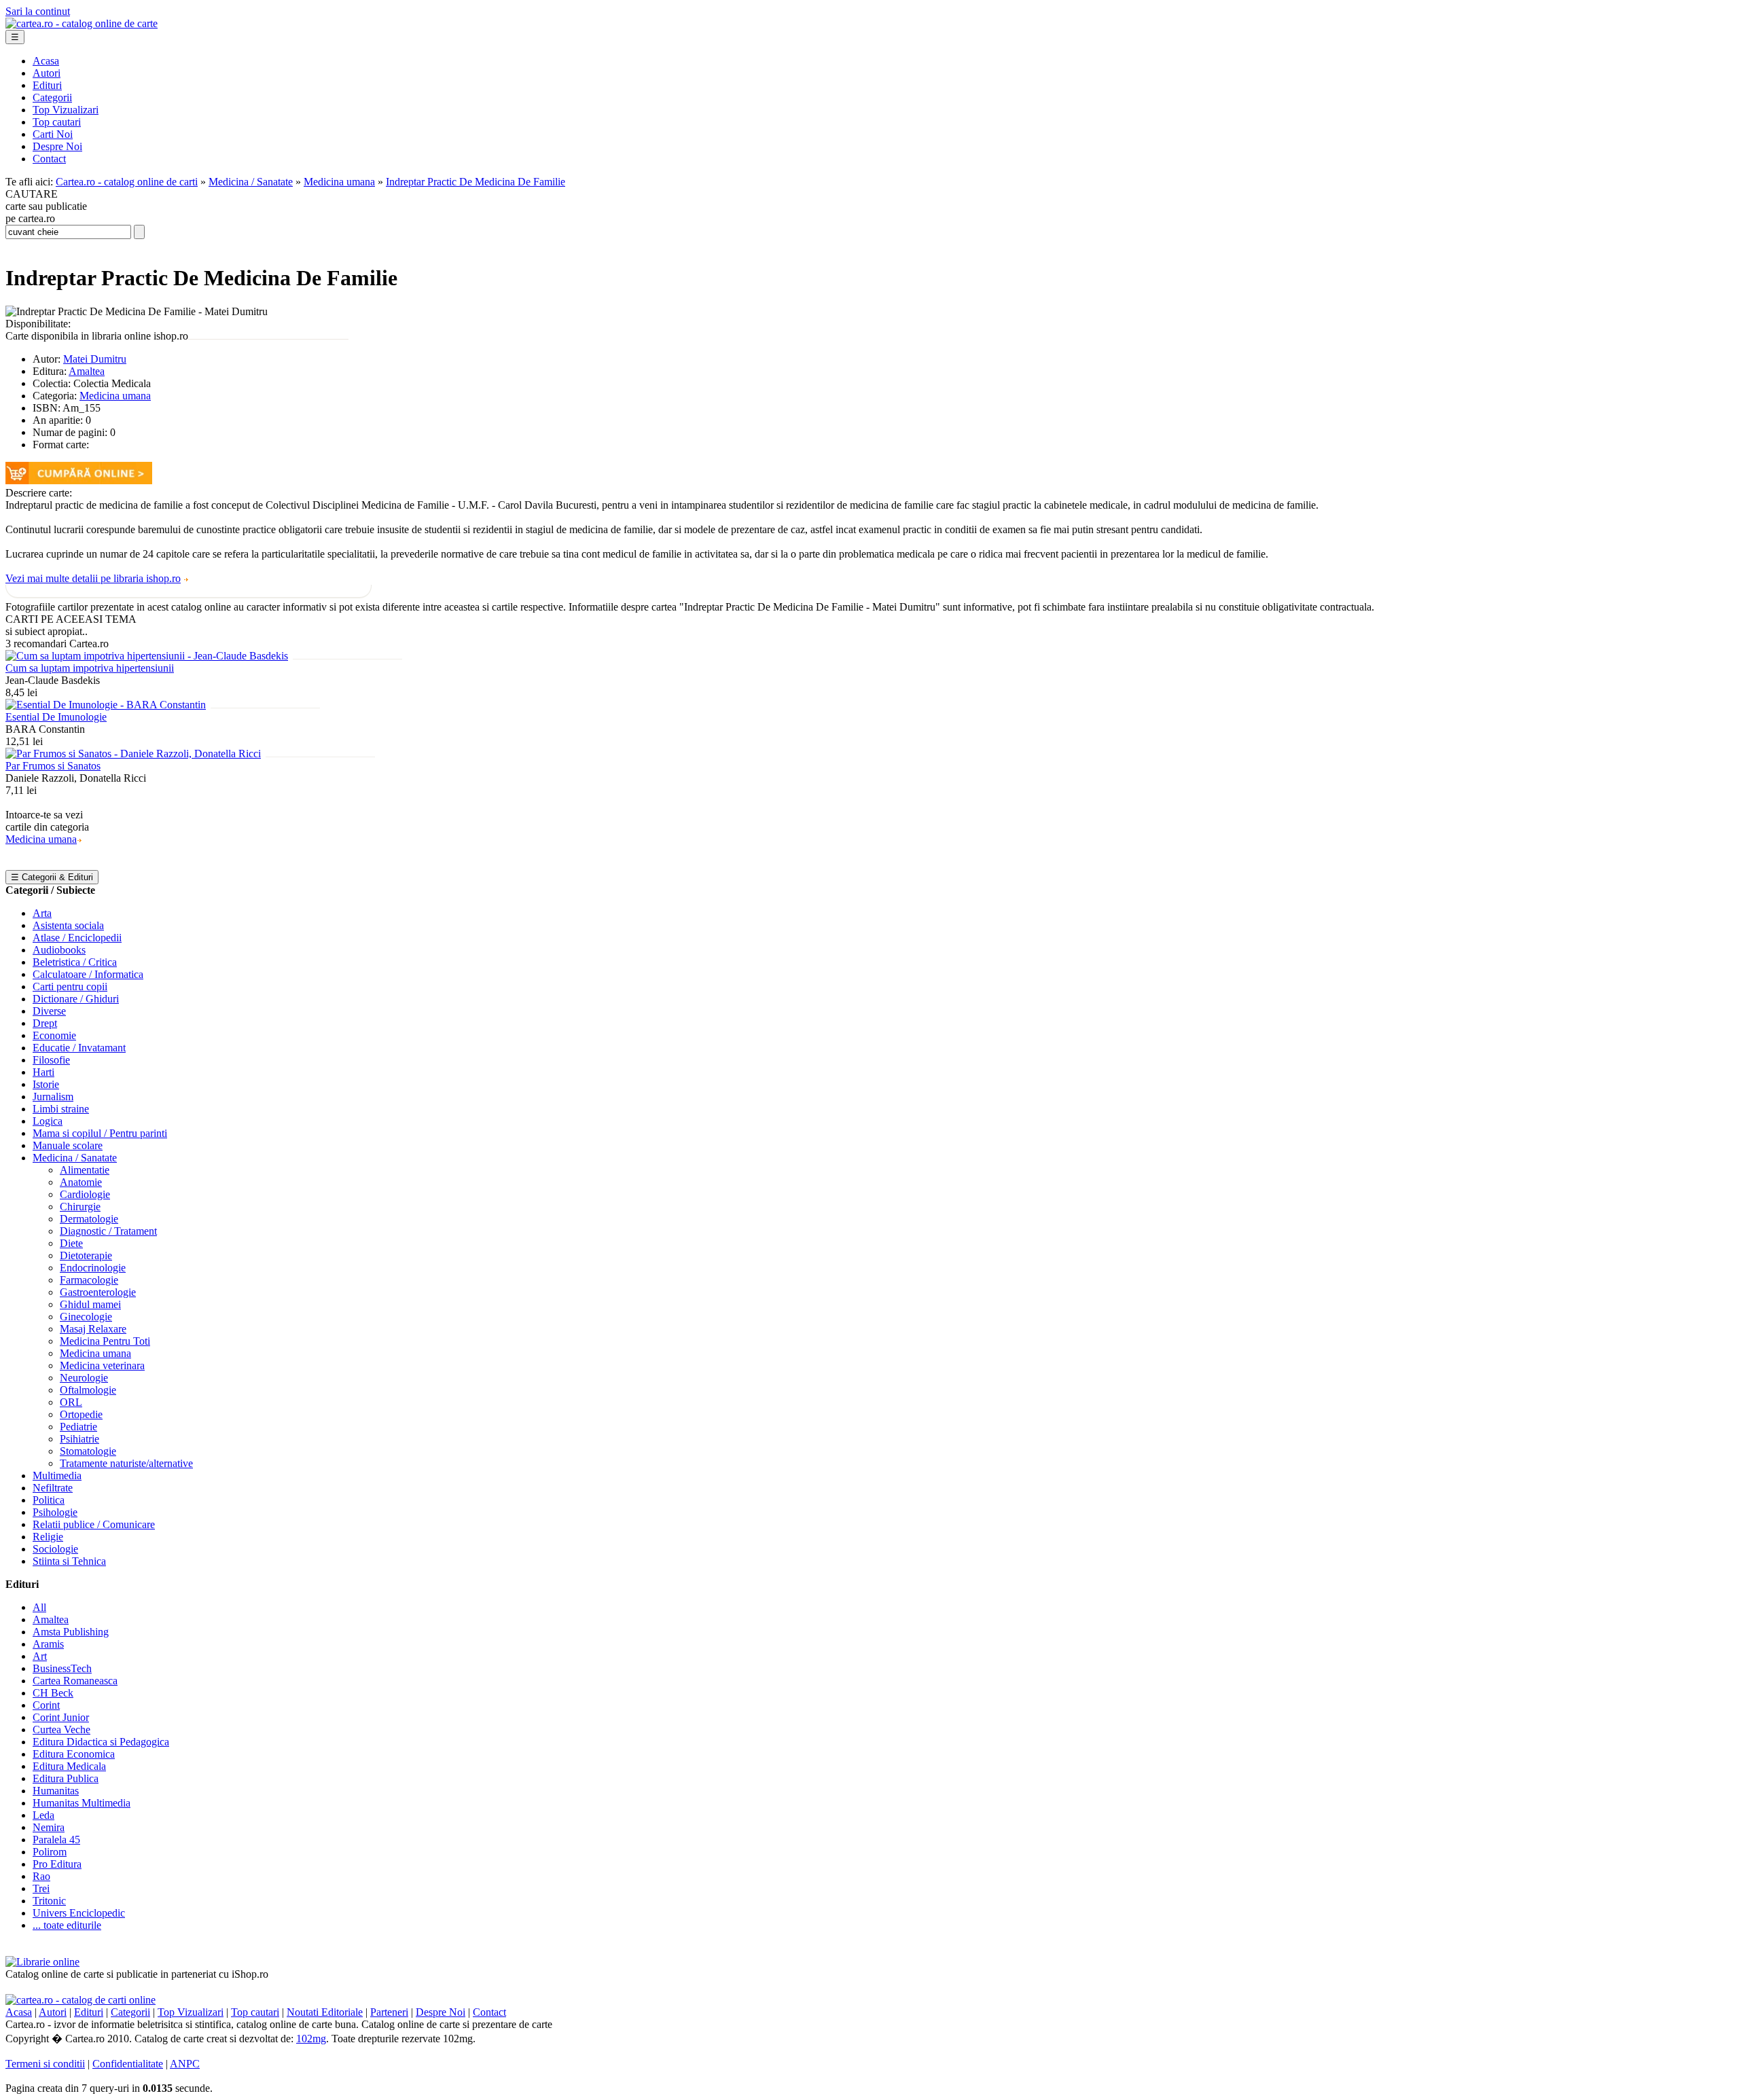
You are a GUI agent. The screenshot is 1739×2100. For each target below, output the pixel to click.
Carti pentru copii (70, 986)
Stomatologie (88, 1451)
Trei (41, 1888)
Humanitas (56, 1791)
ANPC (185, 2064)
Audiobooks (59, 950)
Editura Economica (74, 1754)
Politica (49, 1500)
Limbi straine (61, 1109)
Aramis (48, 1644)
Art (40, 1656)
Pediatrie (78, 1427)
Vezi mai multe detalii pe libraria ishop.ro (93, 578)
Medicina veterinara (102, 1365)
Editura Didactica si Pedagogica (101, 1742)
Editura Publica (66, 1778)
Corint (46, 1705)
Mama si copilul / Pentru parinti (100, 1133)
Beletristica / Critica (75, 962)
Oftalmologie (88, 1390)
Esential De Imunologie (56, 717)
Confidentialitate (128, 2064)
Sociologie (55, 1549)
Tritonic (49, 1901)
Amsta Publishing (71, 1632)
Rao (41, 1876)
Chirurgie (80, 1207)
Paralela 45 (56, 1840)
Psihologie (55, 1512)
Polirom (50, 1852)
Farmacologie (89, 1280)
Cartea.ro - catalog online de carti (127, 182)
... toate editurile (67, 1925)
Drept (45, 1023)
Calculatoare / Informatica (88, 974)
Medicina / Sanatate (251, 182)
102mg (311, 2039)
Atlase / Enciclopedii (77, 938)
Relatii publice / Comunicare (94, 1524)
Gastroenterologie (98, 1292)
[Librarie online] (42, 1962)
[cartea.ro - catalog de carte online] (82, 23)
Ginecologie (86, 1317)
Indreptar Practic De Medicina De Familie (476, 182)
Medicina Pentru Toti (105, 1341)
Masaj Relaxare (93, 1329)
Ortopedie (81, 1414)
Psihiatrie (79, 1439)
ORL (71, 1402)
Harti (43, 1072)
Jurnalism (53, 1097)
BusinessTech (62, 1668)
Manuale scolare (68, 1145)
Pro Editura (57, 1864)
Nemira (49, 1827)
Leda (43, 1815)
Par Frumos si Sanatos (53, 766)
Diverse (49, 1011)
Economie (54, 1035)
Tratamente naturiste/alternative (126, 1463)
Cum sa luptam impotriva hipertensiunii (90, 668)
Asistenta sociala (68, 925)
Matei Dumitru (95, 359)
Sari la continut (38, 11)
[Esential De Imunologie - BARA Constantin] (106, 705)
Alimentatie (85, 1170)
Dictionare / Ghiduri (76, 999)
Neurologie (84, 1378)
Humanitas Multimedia (82, 1803)
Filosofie (51, 1060)
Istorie (46, 1084)
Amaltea (87, 371)
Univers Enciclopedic (79, 1913)
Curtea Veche (61, 1730)
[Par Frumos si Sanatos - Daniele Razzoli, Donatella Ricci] (133, 754)
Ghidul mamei (90, 1304)
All (39, 1607)
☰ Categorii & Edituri (52, 877)
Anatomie (81, 1182)
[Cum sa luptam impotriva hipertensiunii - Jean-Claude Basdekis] (147, 656)
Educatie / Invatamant (79, 1048)
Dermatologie (89, 1219)
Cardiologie (85, 1194)
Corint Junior (61, 1717)
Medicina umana (339, 182)
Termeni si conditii (45, 2064)
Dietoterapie (86, 1255)
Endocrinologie (93, 1268)
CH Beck (53, 1693)
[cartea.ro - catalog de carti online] (80, 2000)
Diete (71, 1243)
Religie (48, 1537)
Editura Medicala (69, 1766)
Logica (48, 1121)
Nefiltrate (53, 1488)
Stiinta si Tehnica (69, 1561)
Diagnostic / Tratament (108, 1231)
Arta (42, 913)
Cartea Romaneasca (75, 1681)
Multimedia (57, 1476)
